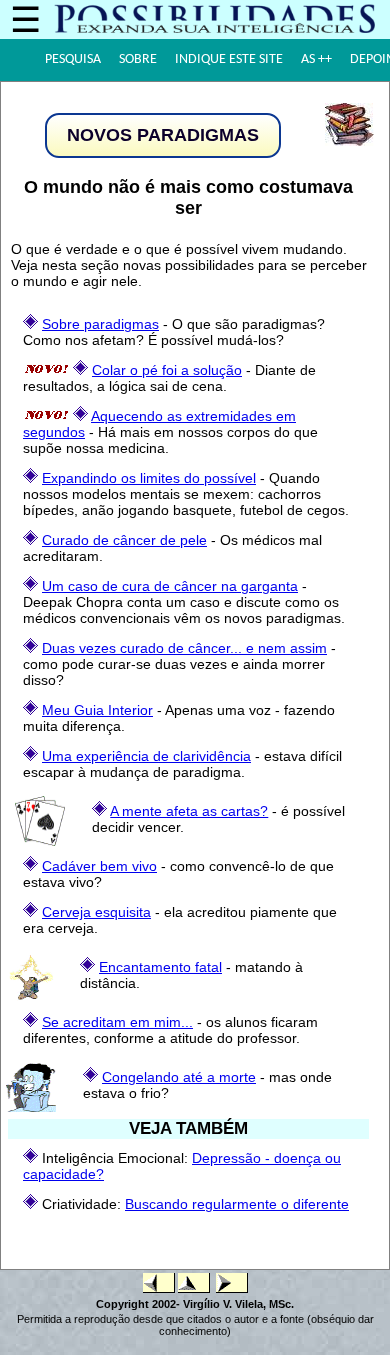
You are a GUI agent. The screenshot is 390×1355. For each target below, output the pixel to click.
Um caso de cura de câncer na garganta (170, 586)
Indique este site (229, 59)
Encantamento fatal (160, 967)
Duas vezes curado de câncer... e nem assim (184, 648)
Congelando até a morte (179, 1077)
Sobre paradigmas (100, 324)
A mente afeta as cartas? (189, 811)
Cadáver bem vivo (99, 866)
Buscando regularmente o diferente (237, 1204)
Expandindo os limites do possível (149, 478)
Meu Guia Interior (97, 710)
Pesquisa (73, 59)
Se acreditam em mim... (117, 1022)
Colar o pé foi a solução (167, 370)
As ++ (316, 59)
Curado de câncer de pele (124, 540)
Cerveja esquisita (96, 912)
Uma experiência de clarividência (146, 756)
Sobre (138, 59)
